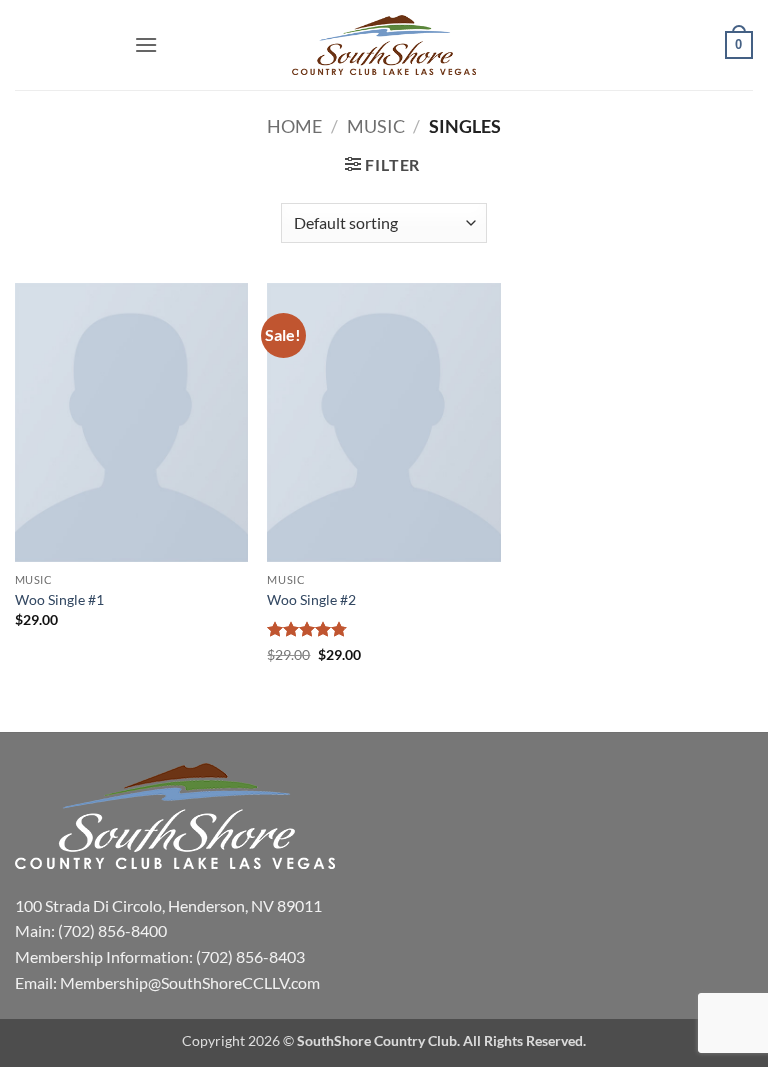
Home (294, 126)
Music (376, 126)
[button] (146, 44)
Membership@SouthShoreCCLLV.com (190, 982)
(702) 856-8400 (112, 930)
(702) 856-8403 (250, 956)
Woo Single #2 (311, 599)
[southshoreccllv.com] (384, 45)
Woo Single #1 (59, 599)
